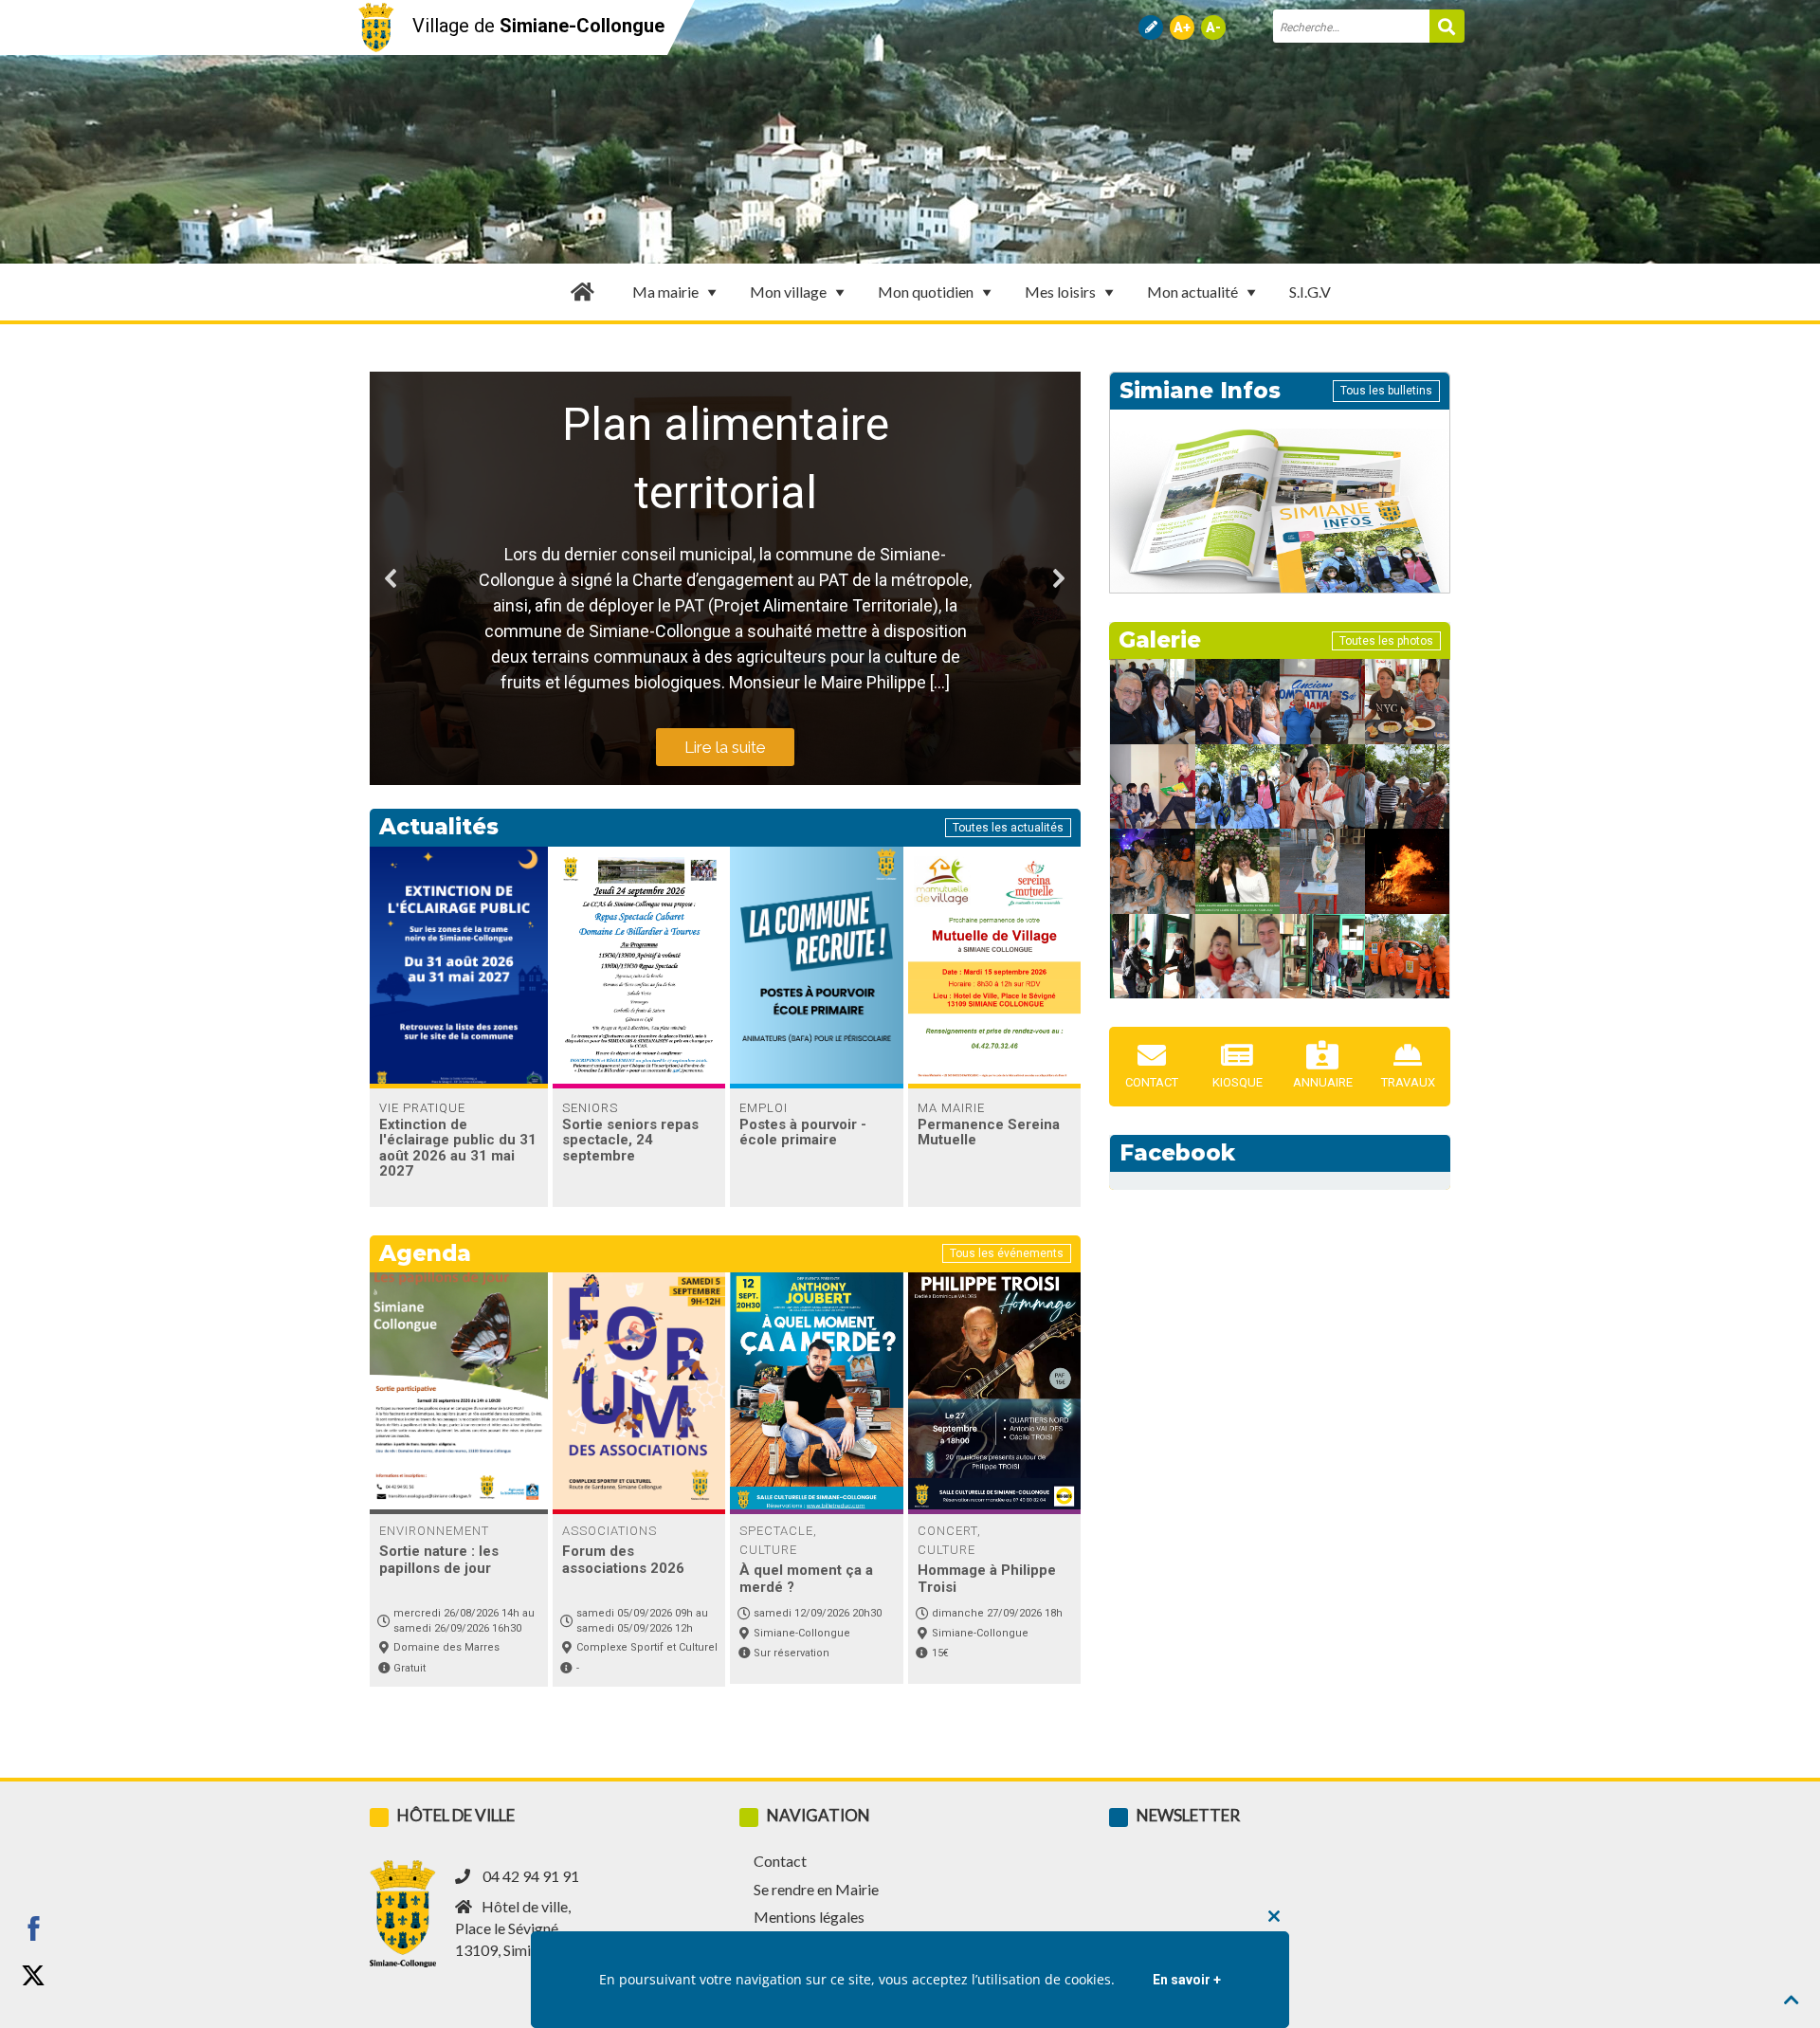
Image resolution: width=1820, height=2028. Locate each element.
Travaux (1408, 1082)
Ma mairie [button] (665, 292)
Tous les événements (1007, 1253)
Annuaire (1323, 1082)
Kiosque (1238, 1082)
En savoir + (1187, 1980)
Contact (1152, 1082)
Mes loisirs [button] (1060, 292)
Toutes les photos (1386, 641)
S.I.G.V (1310, 292)
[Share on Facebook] (33, 1928)
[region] (725, 578)
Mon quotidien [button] (926, 292)
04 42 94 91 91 (531, 1876)
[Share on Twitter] (33, 1976)
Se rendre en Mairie (816, 1889)
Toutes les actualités (1008, 828)
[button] (391, 578)
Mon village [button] (788, 292)
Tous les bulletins (1386, 391)
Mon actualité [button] (1192, 292)
